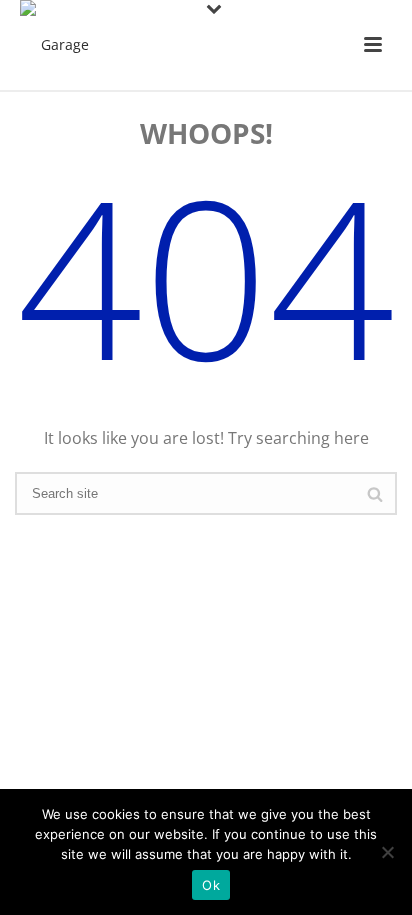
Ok (211, 885)
